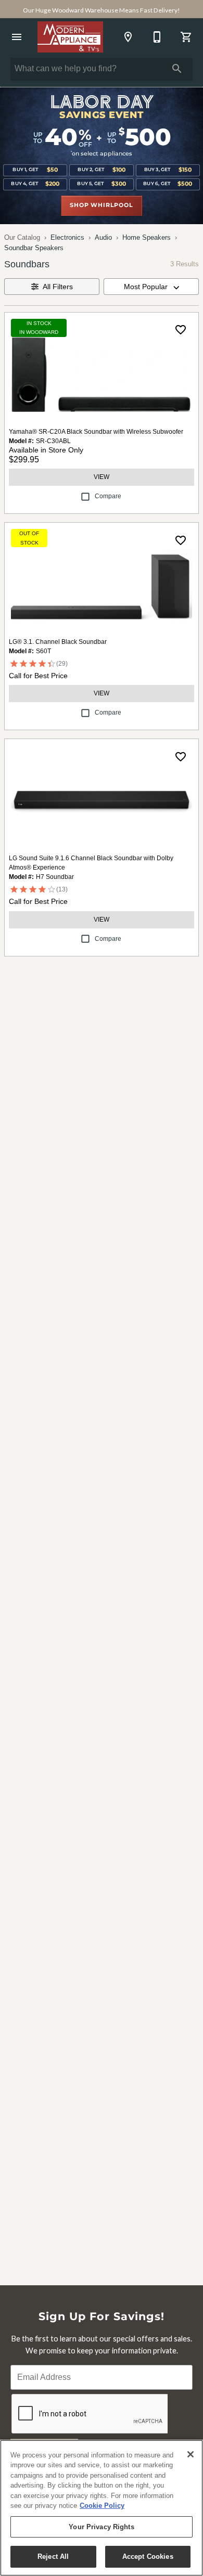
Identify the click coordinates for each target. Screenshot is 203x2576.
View (102, 477)
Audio (103, 237)
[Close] (191, 2454)
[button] (17, 37)
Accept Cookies (148, 2556)
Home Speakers (147, 237)
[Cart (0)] (186, 37)
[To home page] (71, 37)
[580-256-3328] (157, 37)
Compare (108, 496)
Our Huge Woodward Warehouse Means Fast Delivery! (102, 10)
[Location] (128, 37)
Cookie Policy (102, 2506)
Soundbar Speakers (34, 248)
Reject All (53, 2556)
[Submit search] (177, 69)
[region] (102, 2508)
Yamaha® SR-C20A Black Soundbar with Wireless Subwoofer (96, 432)
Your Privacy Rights (101, 2527)
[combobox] (151, 287)
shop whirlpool (101, 205)
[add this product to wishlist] (181, 330)
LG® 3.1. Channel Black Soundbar (58, 642)
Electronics (67, 237)
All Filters (58, 287)
